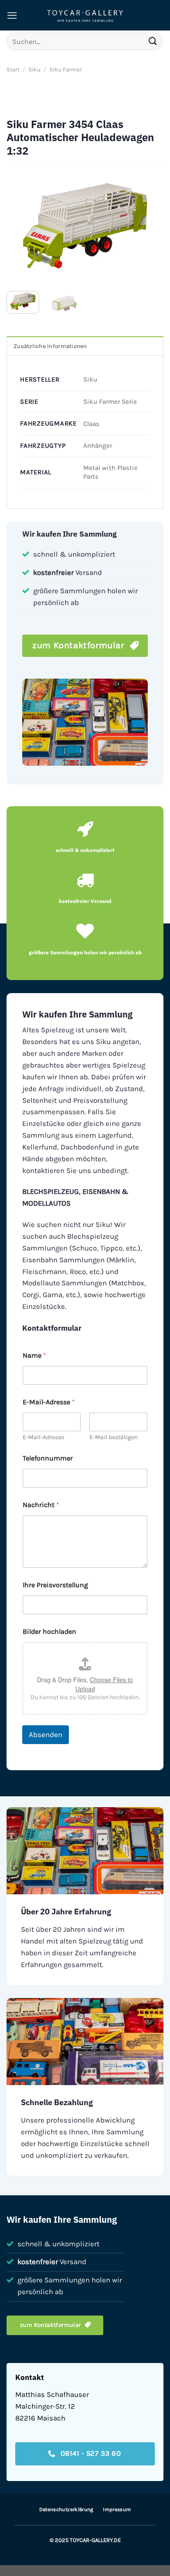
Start (13, 69)
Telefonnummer (48, 1458)
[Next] (150, 226)
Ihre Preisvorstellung (55, 1585)
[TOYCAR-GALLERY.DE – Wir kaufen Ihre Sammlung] (85, 15)
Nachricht (41, 1505)
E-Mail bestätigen (114, 1437)
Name (34, 1355)
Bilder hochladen (49, 1631)
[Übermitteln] (153, 41)
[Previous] (20, 226)
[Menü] (12, 15)
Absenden (46, 1734)
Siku (34, 69)
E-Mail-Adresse (43, 1437)
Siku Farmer (66, 69)
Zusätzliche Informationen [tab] (50, 346)
